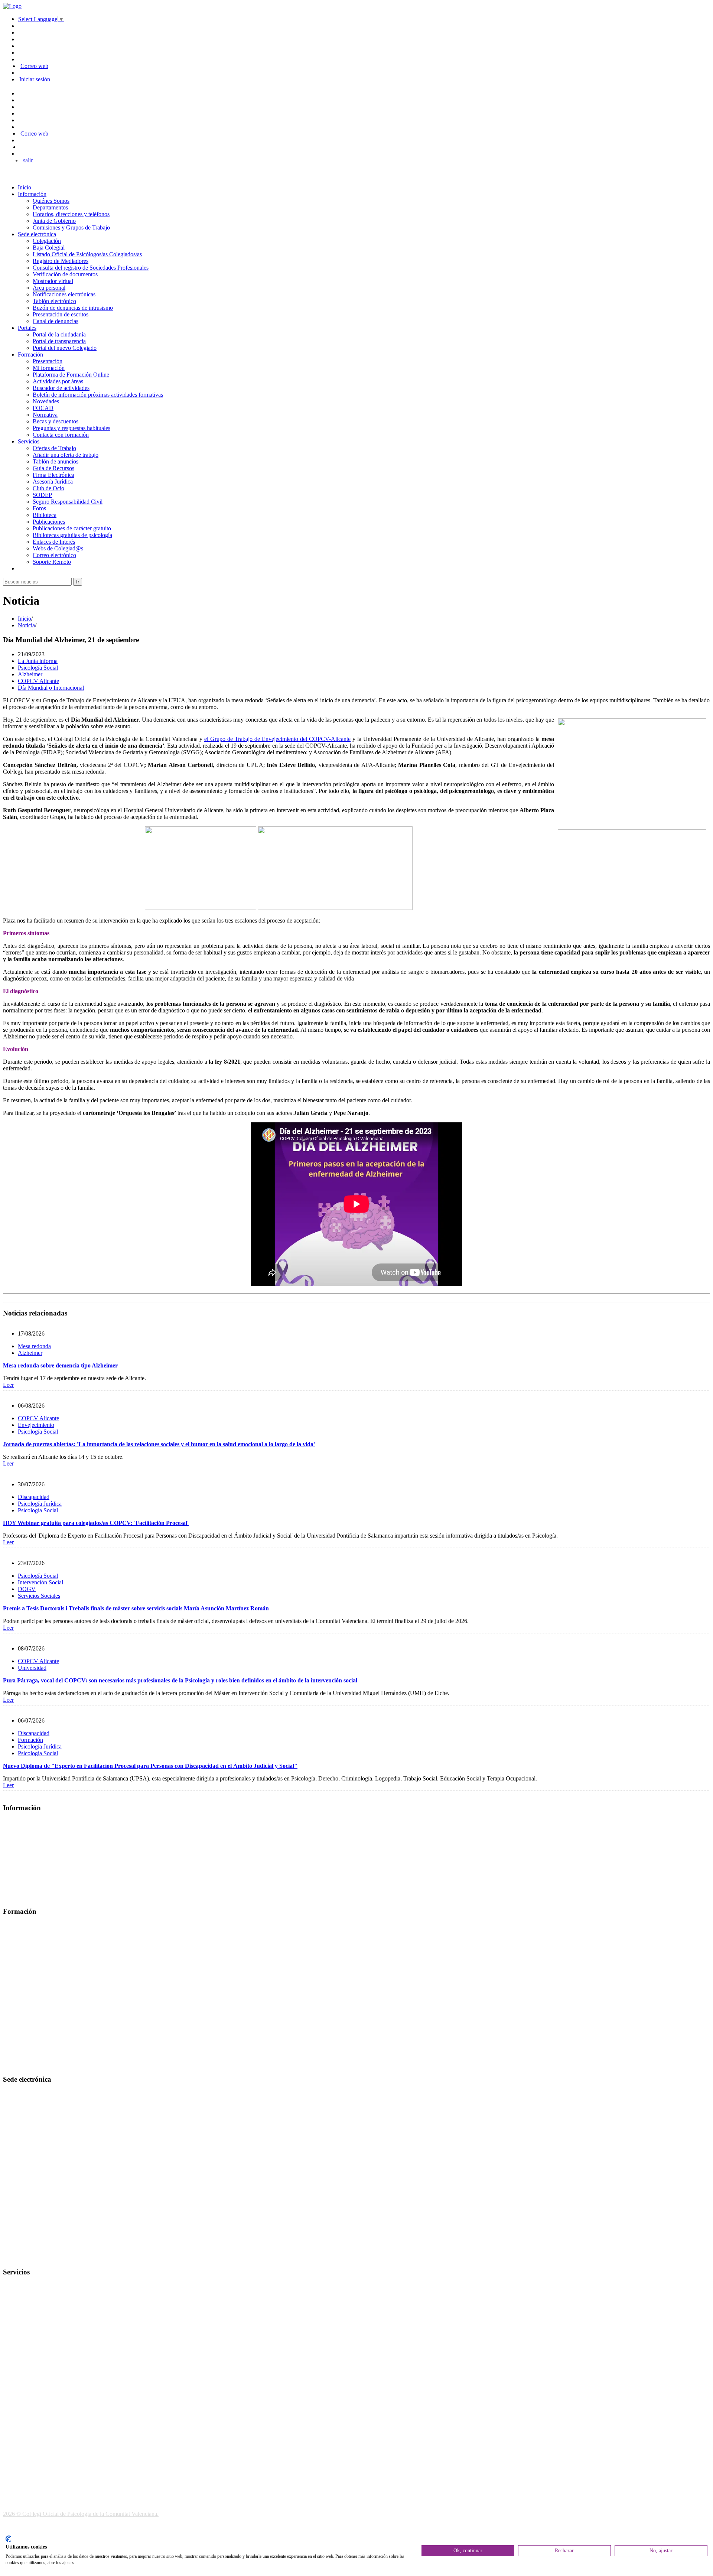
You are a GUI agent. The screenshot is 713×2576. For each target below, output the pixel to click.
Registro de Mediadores (61, 261)
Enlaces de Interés (54, 542)
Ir (78, 582)
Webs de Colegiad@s (58, 548)
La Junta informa (38, 661)
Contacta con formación (61, 435)
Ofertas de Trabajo (54, 448)
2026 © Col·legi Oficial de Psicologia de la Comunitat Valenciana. (81, 2514)
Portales (27, 328)
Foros (39, 508)
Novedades (46, 401)
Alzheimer (30, 674)
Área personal (49, 288)
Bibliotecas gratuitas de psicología (72, 535)
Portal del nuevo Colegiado (65, 348)
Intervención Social (40, 1582)
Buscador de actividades (61, 388)
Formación (30, 354)
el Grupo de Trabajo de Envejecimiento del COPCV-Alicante (277, 739)
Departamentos (50, 207)
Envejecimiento (36, 1425)
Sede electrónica (37, 234)
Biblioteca (45, 515)
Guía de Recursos (53, 468)
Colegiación (47, 241)
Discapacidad (34, 1497)
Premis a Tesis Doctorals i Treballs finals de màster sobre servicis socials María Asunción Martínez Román (136, 1608)
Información (32, 194)
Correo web (34, 66)
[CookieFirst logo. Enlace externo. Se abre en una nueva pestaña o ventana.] (8, 2539)
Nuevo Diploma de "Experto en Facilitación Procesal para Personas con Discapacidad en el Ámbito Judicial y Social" (150, 1766)
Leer (8, 1385)
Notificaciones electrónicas (64, 294)
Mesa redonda (34, 1346)
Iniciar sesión (35, 79)
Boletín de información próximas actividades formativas (98, 395)
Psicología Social (38, 668)
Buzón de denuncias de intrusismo (73, 308)
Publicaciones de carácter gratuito (72, 528)
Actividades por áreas (58, 381)
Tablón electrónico (54, 301)
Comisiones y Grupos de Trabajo (71, 227)
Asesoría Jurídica (53, 482)
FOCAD (43, 408)
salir (28, 160)
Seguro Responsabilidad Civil (68, 502)
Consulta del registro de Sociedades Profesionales (91, 268)
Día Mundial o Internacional (51, 688)
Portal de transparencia (59, 341)
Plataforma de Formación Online (71, 375)
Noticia (26, 625)
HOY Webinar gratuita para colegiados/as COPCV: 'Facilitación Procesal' (96, 1523)
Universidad (32, 1668)
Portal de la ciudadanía (59, 334)
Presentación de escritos (61, 314)
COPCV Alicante (38, 681)
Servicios (29, 441)
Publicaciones (49, 522)
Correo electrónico (54, 555)
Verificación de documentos (65, 274)
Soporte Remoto (52, 562)
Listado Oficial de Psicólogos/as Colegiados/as (87, 254)
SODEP (42, 495)
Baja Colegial (49, 248)
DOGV (27, 1589)
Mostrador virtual (53, 281)
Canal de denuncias (56, 321)
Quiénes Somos (51, 201)
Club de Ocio (48, 488)
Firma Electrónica (53, 475)
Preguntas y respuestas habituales (71, 428)
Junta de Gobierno (54, 221)
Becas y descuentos (56, 421)
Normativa (45, 415)
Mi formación (49, 368)
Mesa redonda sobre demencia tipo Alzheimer (60, 1365)
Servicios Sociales (39, 1596)
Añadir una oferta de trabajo (66, 455)
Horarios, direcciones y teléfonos (71, 214)
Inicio (25, 187)
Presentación (48, 361)
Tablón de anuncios (56, 461)
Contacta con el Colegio (31, 2258)
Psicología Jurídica (40, 1504)
